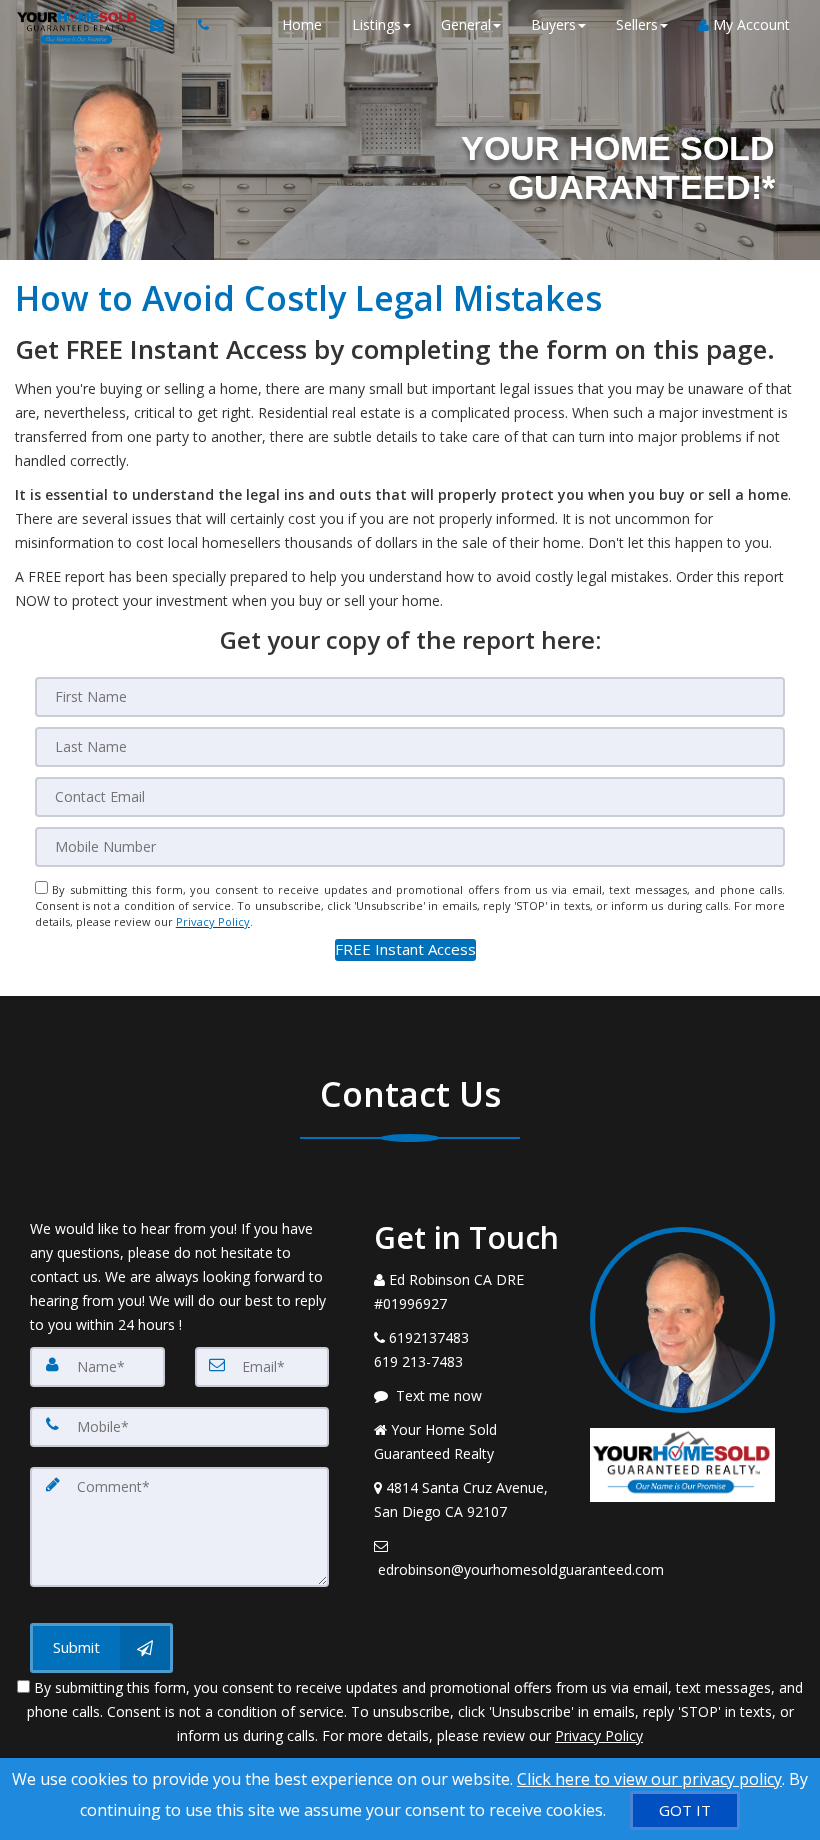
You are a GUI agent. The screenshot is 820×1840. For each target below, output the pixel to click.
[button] (405, 949)
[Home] (75, 25)
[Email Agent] (166, 25)
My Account (749, 24)
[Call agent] (198, 25)
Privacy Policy (213, 921)
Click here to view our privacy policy (649, 1779)
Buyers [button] (553, 24)
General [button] (466, 24)
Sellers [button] (637, 24)
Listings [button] (376, 24)
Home (302, 24)
